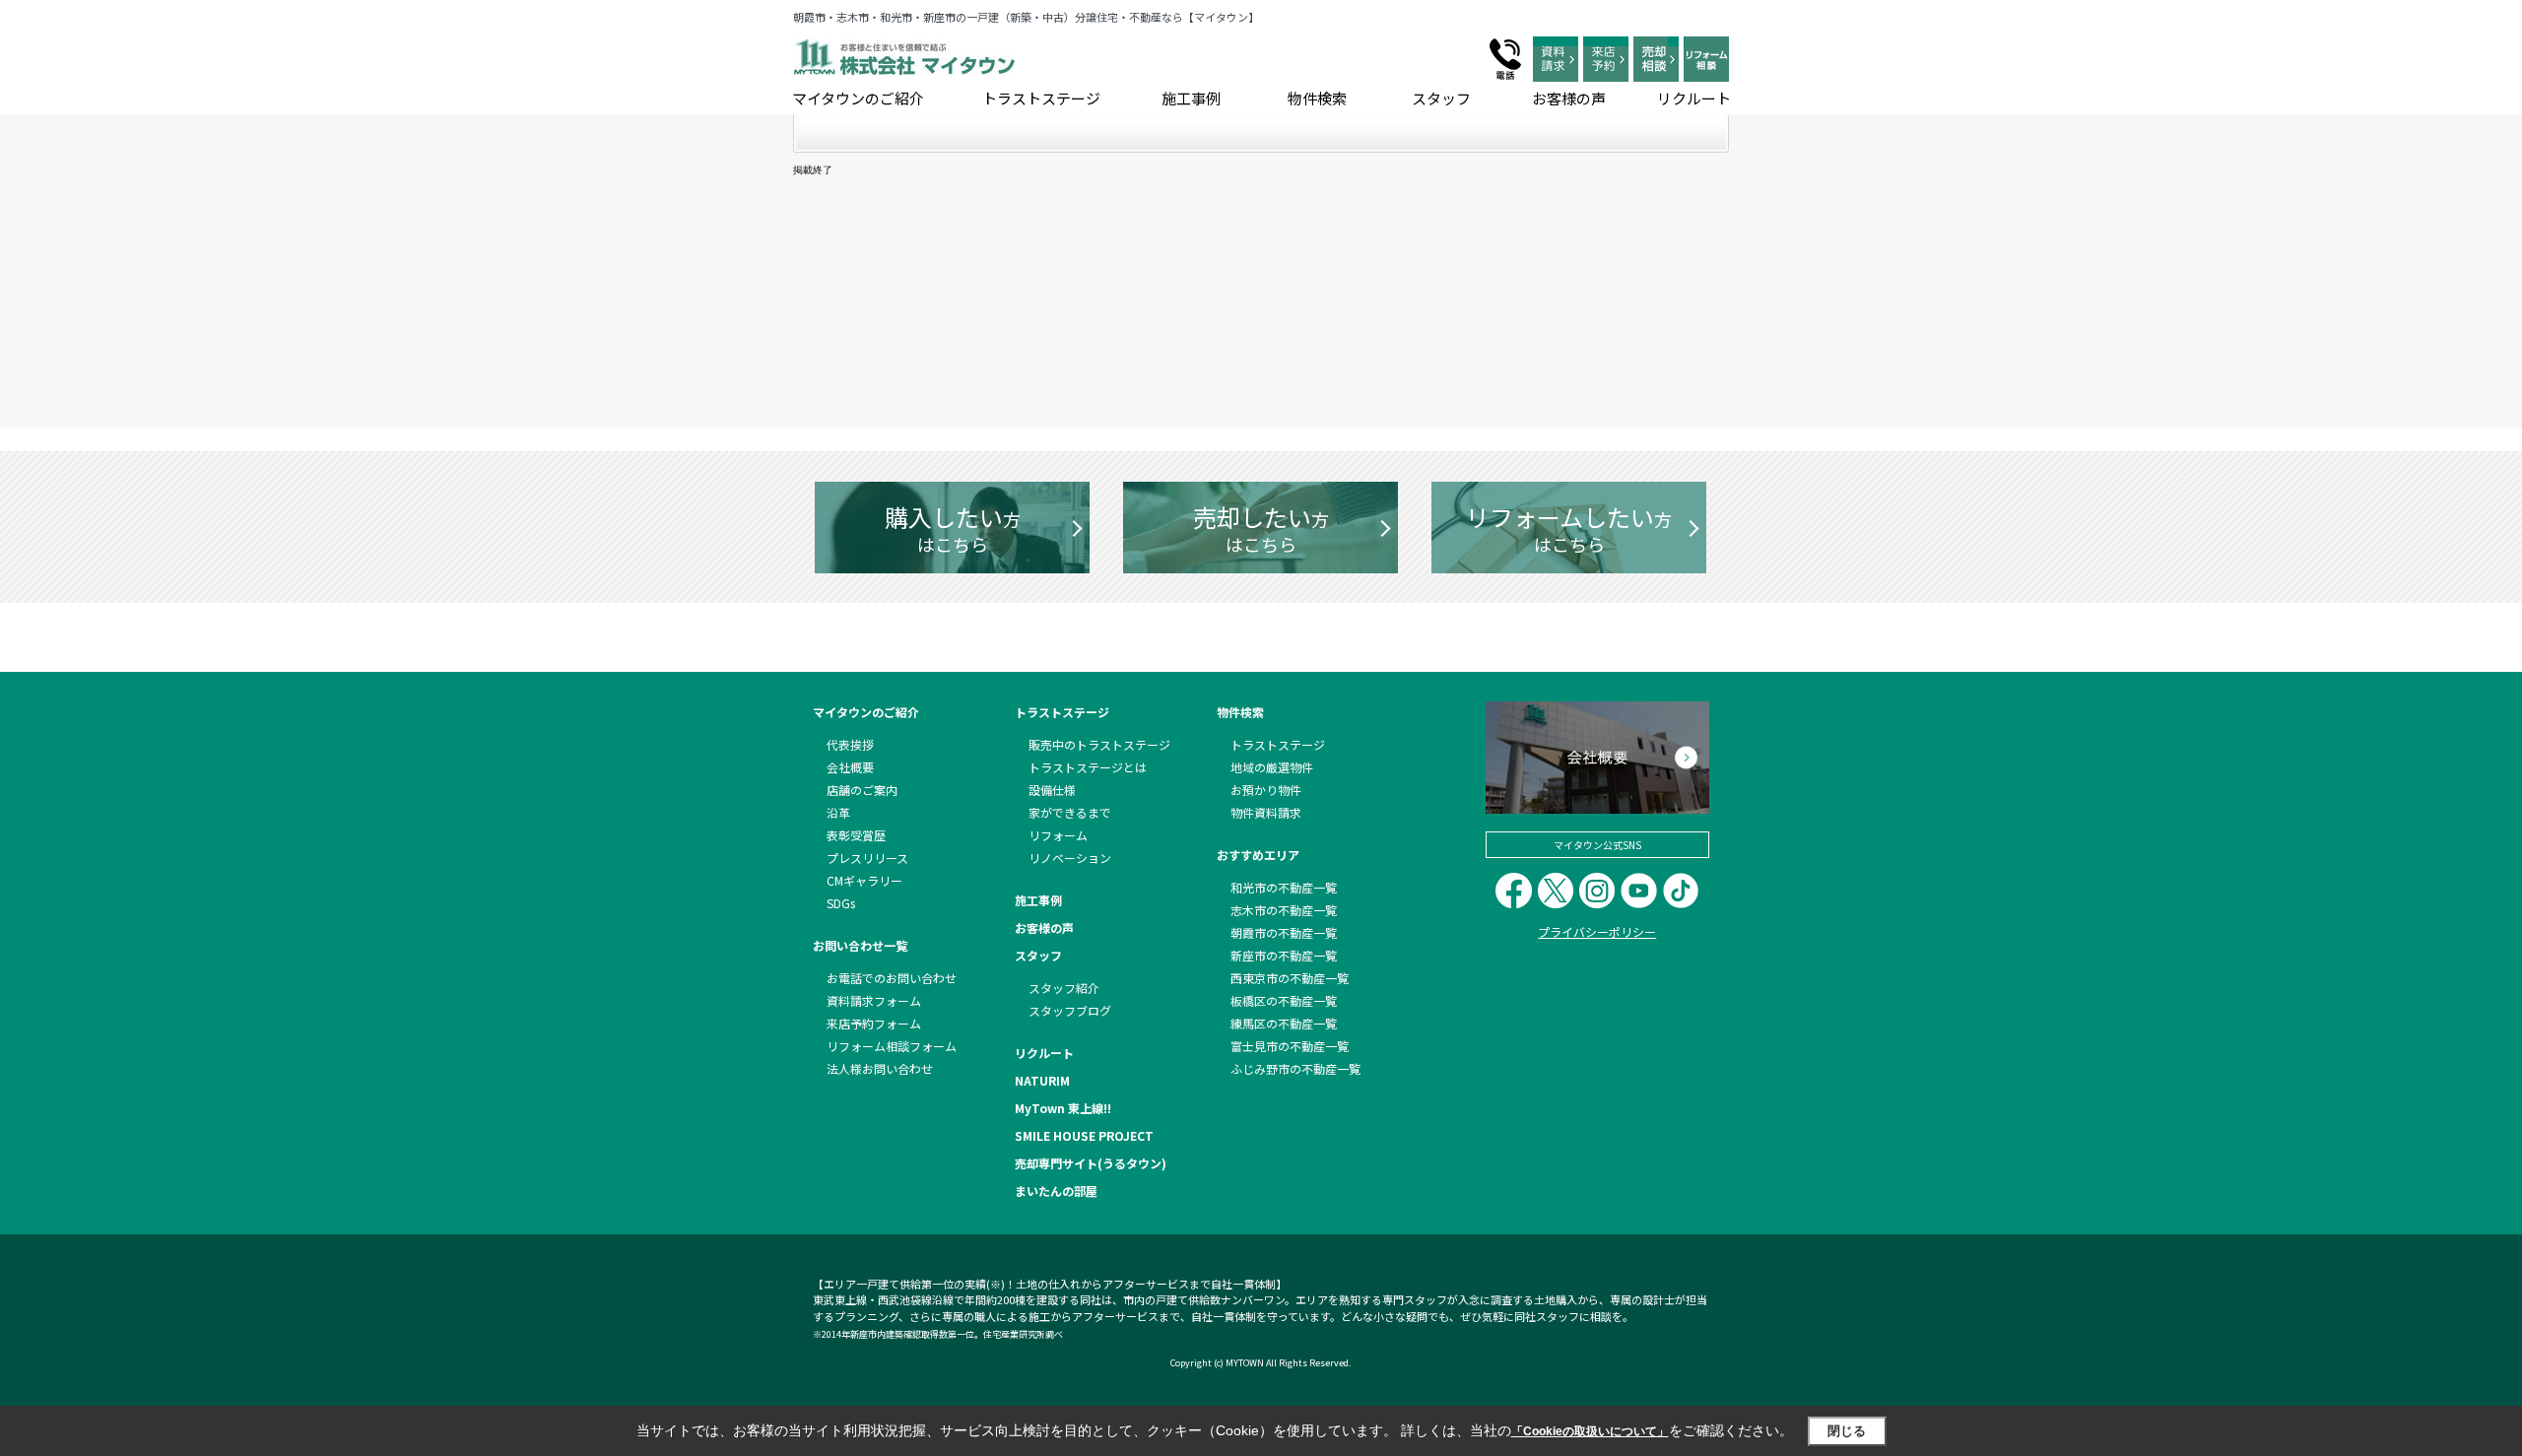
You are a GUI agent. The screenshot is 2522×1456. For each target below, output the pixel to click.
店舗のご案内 (862, 790)
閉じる (1847, 1431)
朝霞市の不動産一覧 (1284, 932)
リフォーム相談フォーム (892, 1046)
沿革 (838, 812)
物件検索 (1317, 98)
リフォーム (1058, 835)
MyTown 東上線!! (1063, 1108)
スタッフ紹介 (1064, 988)
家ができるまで (1070, 812)
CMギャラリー (864, 880)
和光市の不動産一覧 (1284, 887)
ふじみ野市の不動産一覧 (1295, 1068)
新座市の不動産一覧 (1284, 955)
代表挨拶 (850, 744)
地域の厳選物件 (1272, 767)
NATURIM (1042, 1080)
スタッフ (1441, 98)
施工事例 (1191, 98)
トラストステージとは (1088, 767)
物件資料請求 (1266, 812)
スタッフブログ (1070, 1010)
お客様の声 (1569, 98)
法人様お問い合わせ (880, 1068)
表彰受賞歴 (856, 835)
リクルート (1694, 98)
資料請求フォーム (874, 1000)
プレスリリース (867, 858)
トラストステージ (1041, 98)
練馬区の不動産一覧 (1284, 1023)
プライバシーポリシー (1597, 931)
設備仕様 (1052, 790)
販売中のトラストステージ (1099, 744)
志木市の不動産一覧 (1284, 910)
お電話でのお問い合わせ (892, 978)
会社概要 (850, 767)
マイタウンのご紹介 (858, 98)
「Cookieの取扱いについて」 (1590, 1431)
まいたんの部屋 (1056, 1191)
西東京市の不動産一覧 (1290, 978)
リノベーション (1070, 858)
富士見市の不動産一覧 (1290, 1046)
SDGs (841, 903)
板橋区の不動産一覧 (1284, 1000)
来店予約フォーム (874, 1023)
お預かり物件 (1266, 790)
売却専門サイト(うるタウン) (1091, 1163)
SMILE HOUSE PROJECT (1084, 1135)
